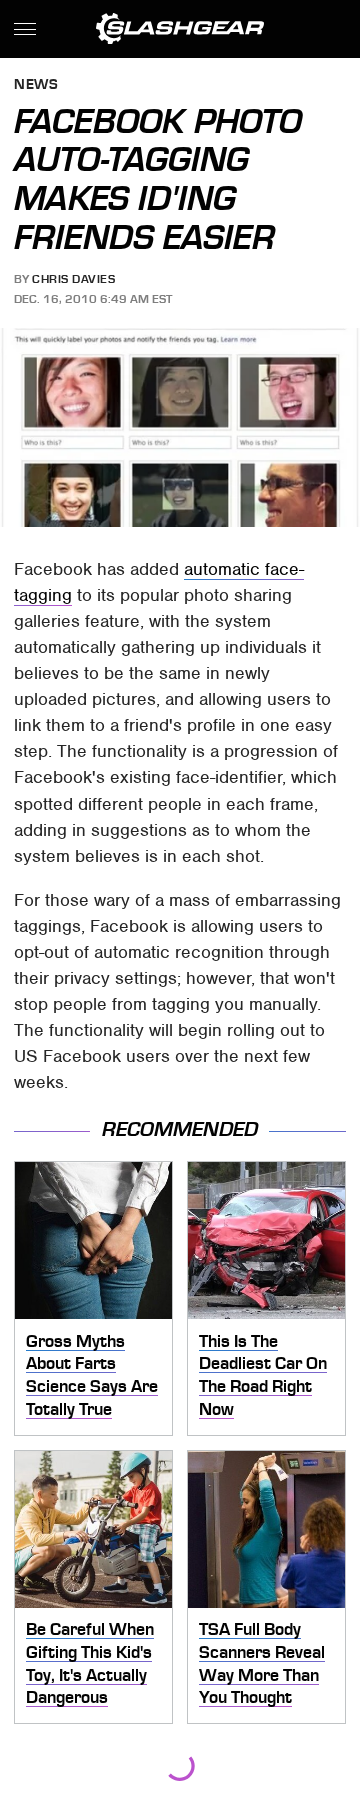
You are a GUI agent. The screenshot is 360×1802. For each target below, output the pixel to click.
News (36, 85)
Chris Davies (73, 279)
